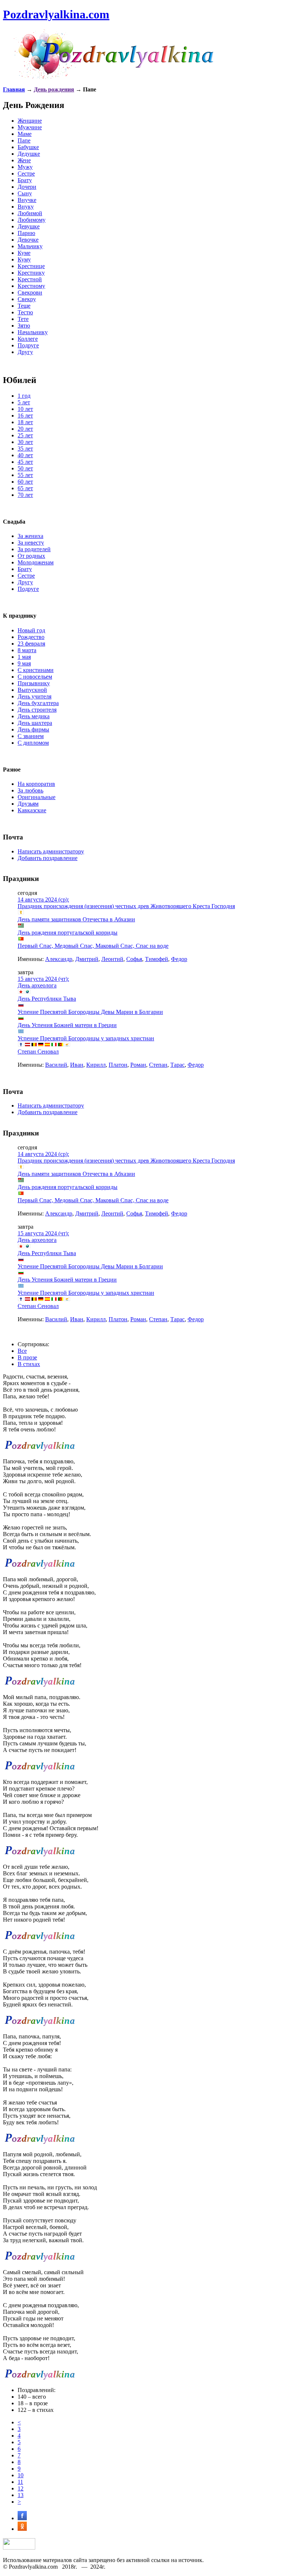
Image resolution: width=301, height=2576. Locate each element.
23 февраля (31, 644)
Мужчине (30, 127)
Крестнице (31, 266)
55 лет (25, 475)
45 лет (25, 462)
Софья (134, 959)
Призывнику (34, 683)
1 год (24, 396)
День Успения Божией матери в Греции (67, 1025)
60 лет (25, 482)
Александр (59, 959)
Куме (24, 253)
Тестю (25, 312)
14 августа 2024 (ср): (43, 899)
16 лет (25, 416)
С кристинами (36, 670)
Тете (23, 319)
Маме (25, 134)
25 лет (25, 435)
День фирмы (33, 729)
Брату (25, 180)
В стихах (29, 1364)
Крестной (30, 279)
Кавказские (32, 810)
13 (21, 2495)
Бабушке (28, 147)
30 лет (25, 442)
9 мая (24, 663)
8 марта (27, 650)
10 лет (25, 409)
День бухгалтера (38, 703)
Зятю (24, 326)
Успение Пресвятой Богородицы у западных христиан (86, 1038)
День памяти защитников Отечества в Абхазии (76, 919)
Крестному (31, 286)
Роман (138, 1065)
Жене (24, 160)
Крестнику (31, 273)
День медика (34, 716)
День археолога (37, 985)
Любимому (32, 220)
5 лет (24, 402)
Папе (24, 140)
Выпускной (32, 690)
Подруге (28, 345)
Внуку (26, 207)
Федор (179, 959)
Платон (118, 1065)
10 (21, 2475)
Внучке (27, 200)
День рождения (54, 89)
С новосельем (35, 677)
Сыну (25, 193)
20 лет (25, 429)
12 (21, 2488)
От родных (31, 556)
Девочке (28, 240)
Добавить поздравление (48, 858)
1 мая (24, 657)
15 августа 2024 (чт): (43, 979)
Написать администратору (51, 851)
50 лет (25, 468)
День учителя (35, 696)
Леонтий (112, 959)
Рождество (31, 637)
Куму (24, 259)
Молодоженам (36, 562)
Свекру (27, 299)
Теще (24, 306)
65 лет (25, 488)
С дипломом (33, 743)
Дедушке (29, 154)
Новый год (31, 630)
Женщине (30, 121)
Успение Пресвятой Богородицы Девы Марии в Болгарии (90, 1012)
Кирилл (96, 1065)
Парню (26, 233)
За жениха (30, 536)
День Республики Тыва (47, 999)
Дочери (27, 187)
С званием (31, 736)
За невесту (31, 543)
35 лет (25, 449)
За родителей (34, 549)
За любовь (30, 790)
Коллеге (28, 339)
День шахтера (35, 723)
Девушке (29, 226)
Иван (77, 1065)
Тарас (177, 1065)
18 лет (25, 422)
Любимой (30, 213)
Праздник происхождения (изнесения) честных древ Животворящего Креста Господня (126, 906)
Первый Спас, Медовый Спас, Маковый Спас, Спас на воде (93, 946)
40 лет (25, 455)
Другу (25, 352)
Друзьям (28, 804)
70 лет (25, 495)
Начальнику (33, 332)
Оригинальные (37, 797)
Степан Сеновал (38, 1052)
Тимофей (157, 959)
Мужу (25, 167)
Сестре (26, 174)
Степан (158, 1065)
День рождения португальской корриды (68, 933)
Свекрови (30, 292)
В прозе (27, 1357)
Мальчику (30, 246)
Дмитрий (87, 959)
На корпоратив (36, 784)
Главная (14, 89)
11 (20, 2482)
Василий (56, 1065)
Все (22, 1351)
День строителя (37, 710)
